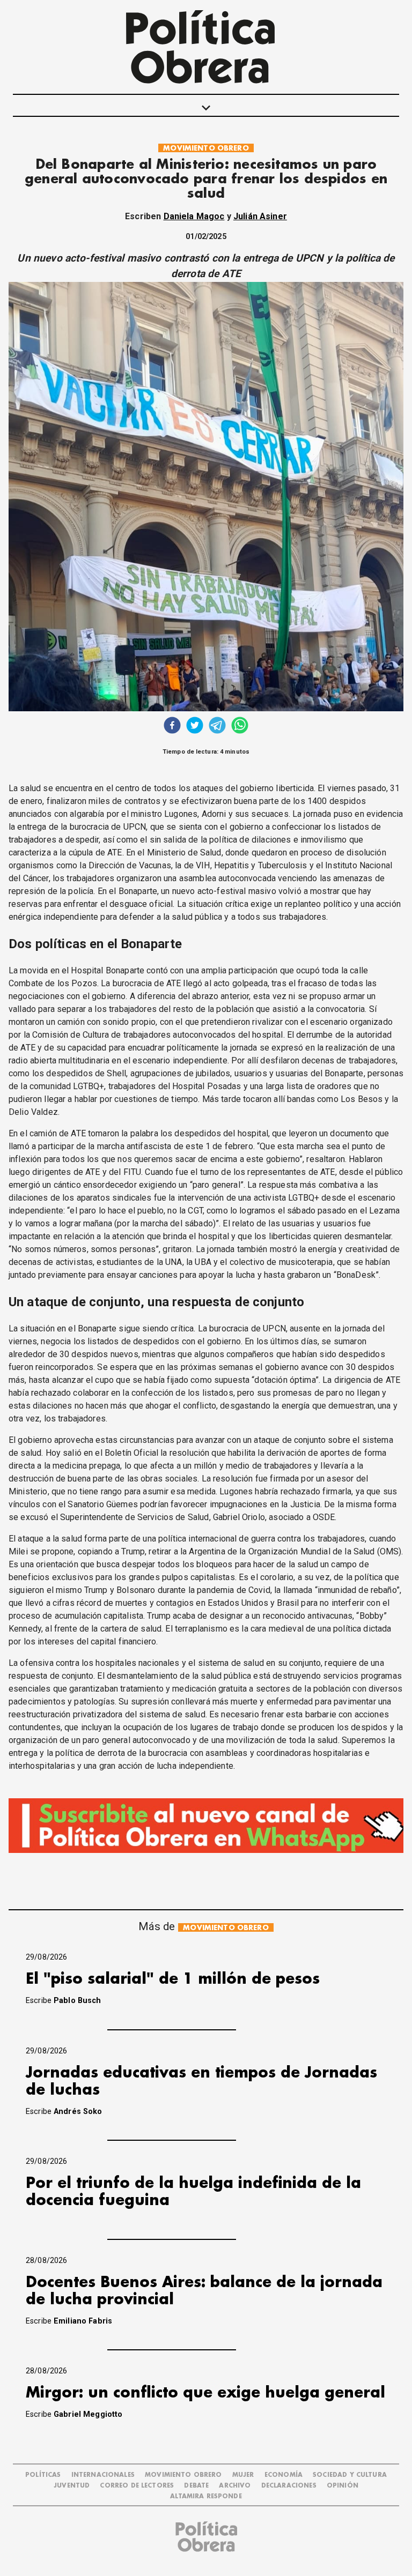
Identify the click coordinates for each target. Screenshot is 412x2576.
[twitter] (195, 727)
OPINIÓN (343, 2486)
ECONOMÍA (284, 2475)
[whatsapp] (240, 727)
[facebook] (172, 727)
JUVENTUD (72, 2486)
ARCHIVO (235, 2486)
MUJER (243, 2475)
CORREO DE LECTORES (137, 2486)
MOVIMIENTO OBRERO (206, 148)
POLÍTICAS (43, 2475)
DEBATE (196, 2486)
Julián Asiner (260, 216)
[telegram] (217, 727)
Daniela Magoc (194, 216)
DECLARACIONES (289, 2486)
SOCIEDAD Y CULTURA (350, 2475)
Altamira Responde (206, 2496)
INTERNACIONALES (103, 2475)
